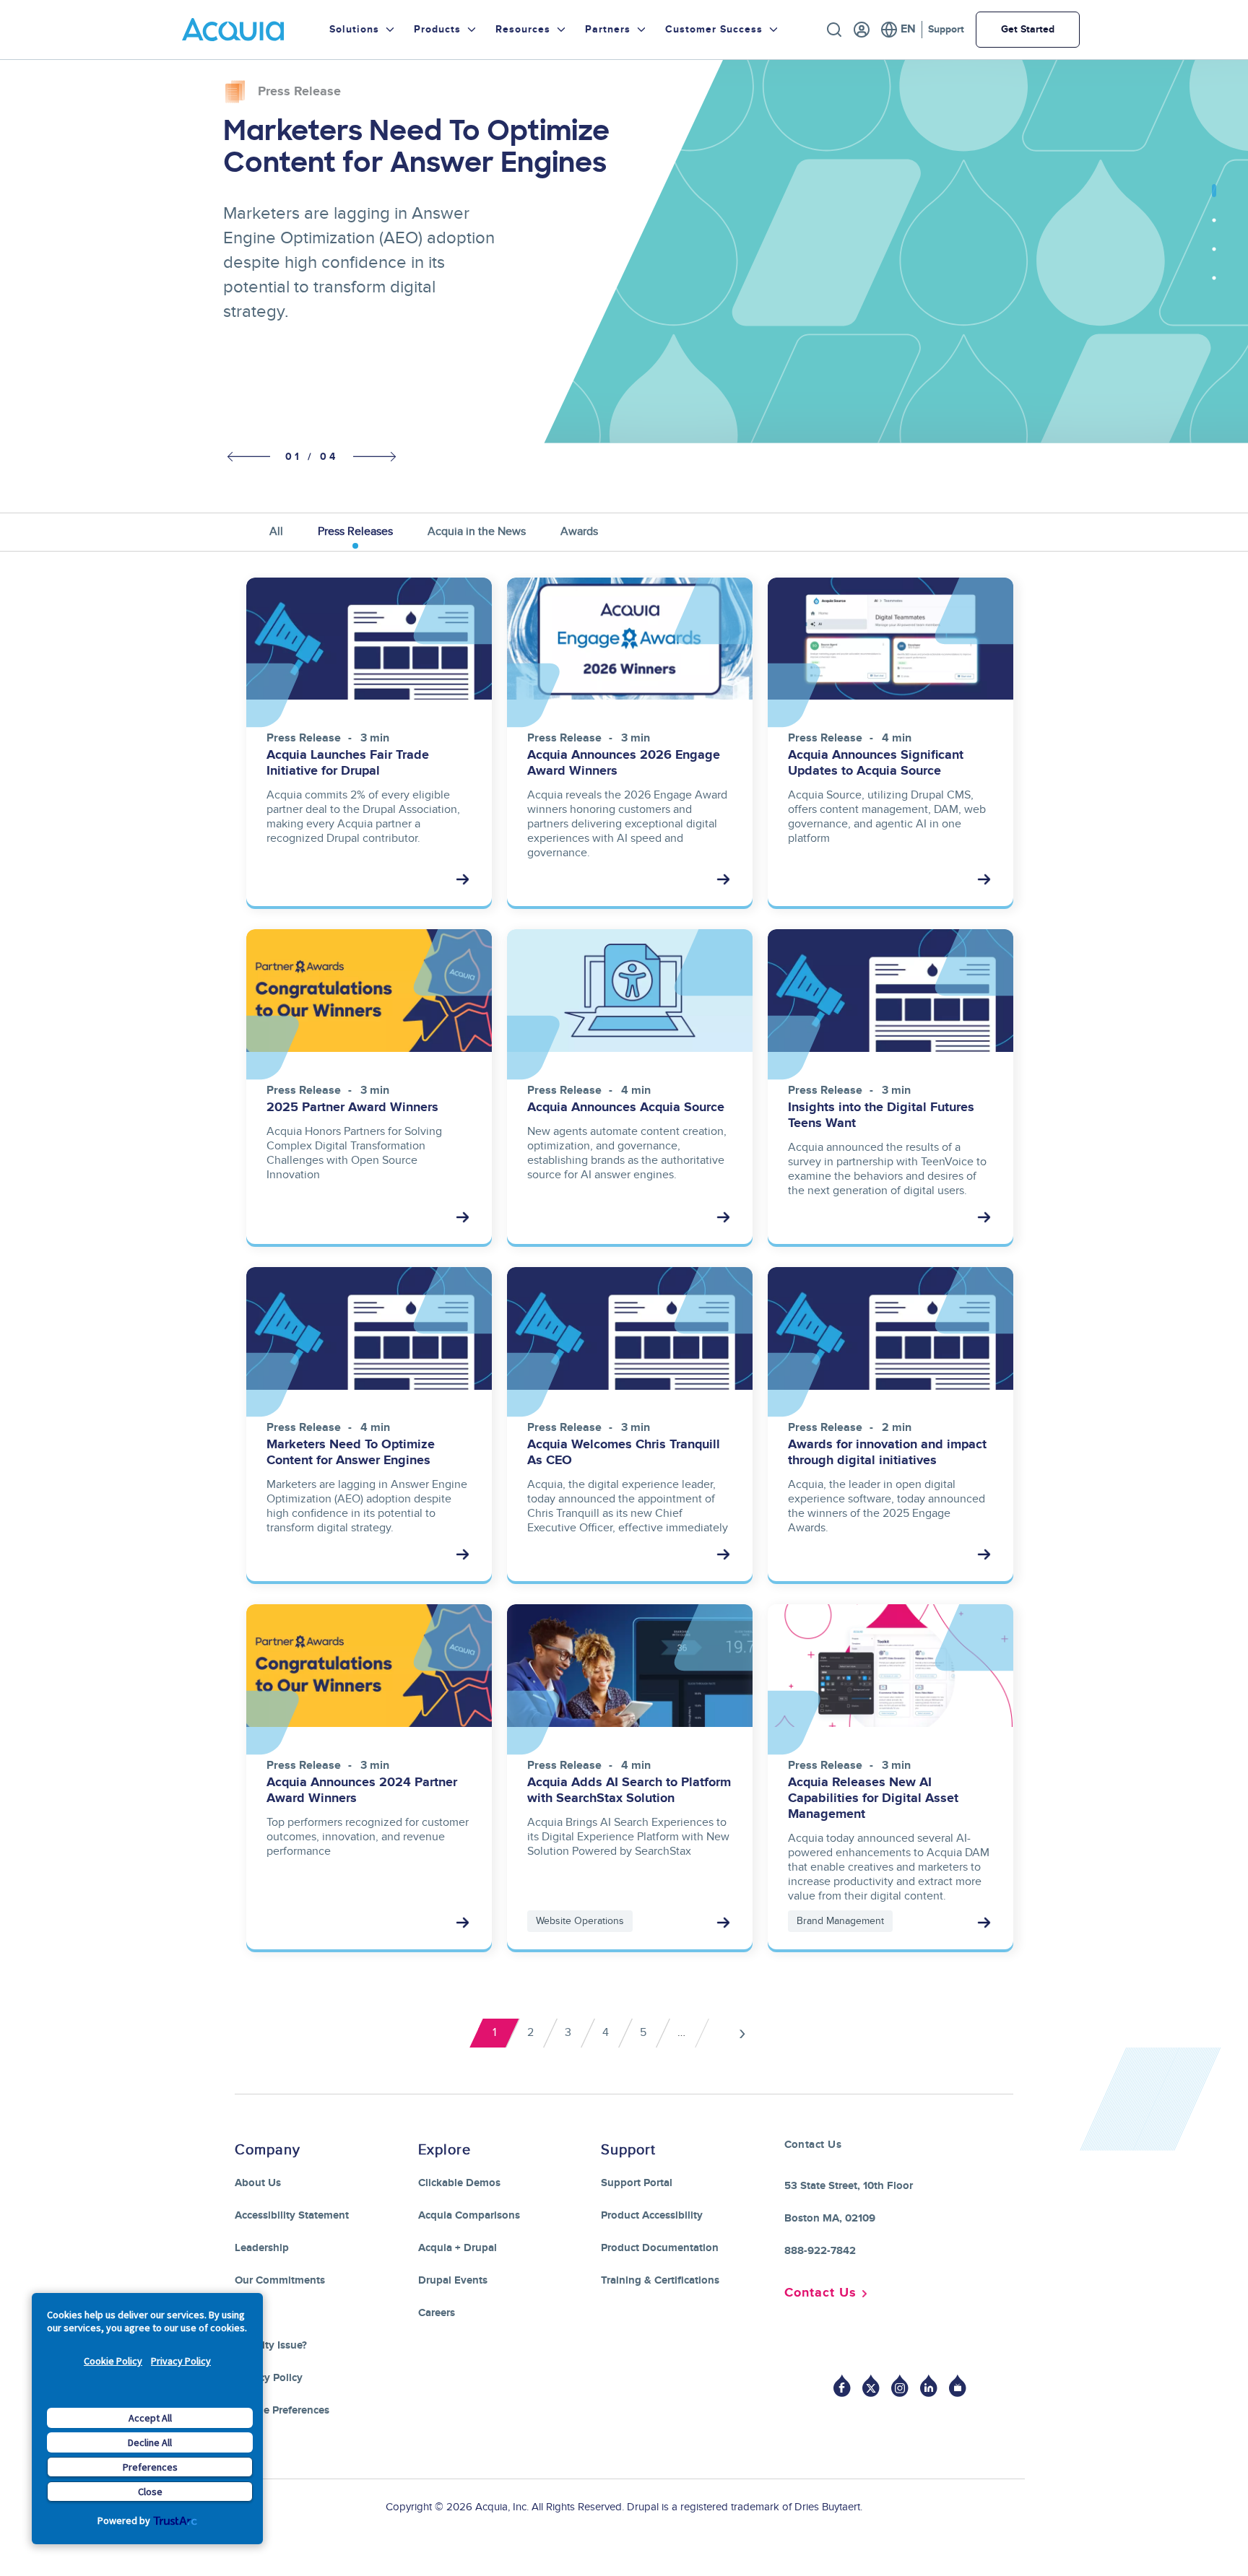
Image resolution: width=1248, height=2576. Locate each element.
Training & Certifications (660, 2280)
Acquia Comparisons (469, 2215)
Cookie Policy (113, 2361)
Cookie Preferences (282, 2410)
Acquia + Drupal (458, 2248)
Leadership (262, 2248)
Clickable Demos (459, 2183)
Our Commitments (280, 2280)
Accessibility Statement (292, 2215)
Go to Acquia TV (958, 2386)
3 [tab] (1214, 256)
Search (834, 30)
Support (946, 29)
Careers (437, 2313)
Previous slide (245, 457)
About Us (258, 2183)
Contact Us (820, 2293)
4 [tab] (1214, 285)
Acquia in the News (477, 531)
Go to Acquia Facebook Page (842, 2386)
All (276, 531)
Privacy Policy (181, 2361)
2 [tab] (1214, 227)
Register (862, 30)
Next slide (375, 456)
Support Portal (637, 2183)
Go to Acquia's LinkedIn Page (929, 2386)
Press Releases (355, 531)
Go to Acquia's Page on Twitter (871, 2386)
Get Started (1028, 29)
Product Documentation (660, 2248)
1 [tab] (1214, 199)
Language (898, 30)
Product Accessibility (652, 2215)
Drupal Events (453, 2280)
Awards (579, 531)
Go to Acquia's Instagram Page (900, 2386)
